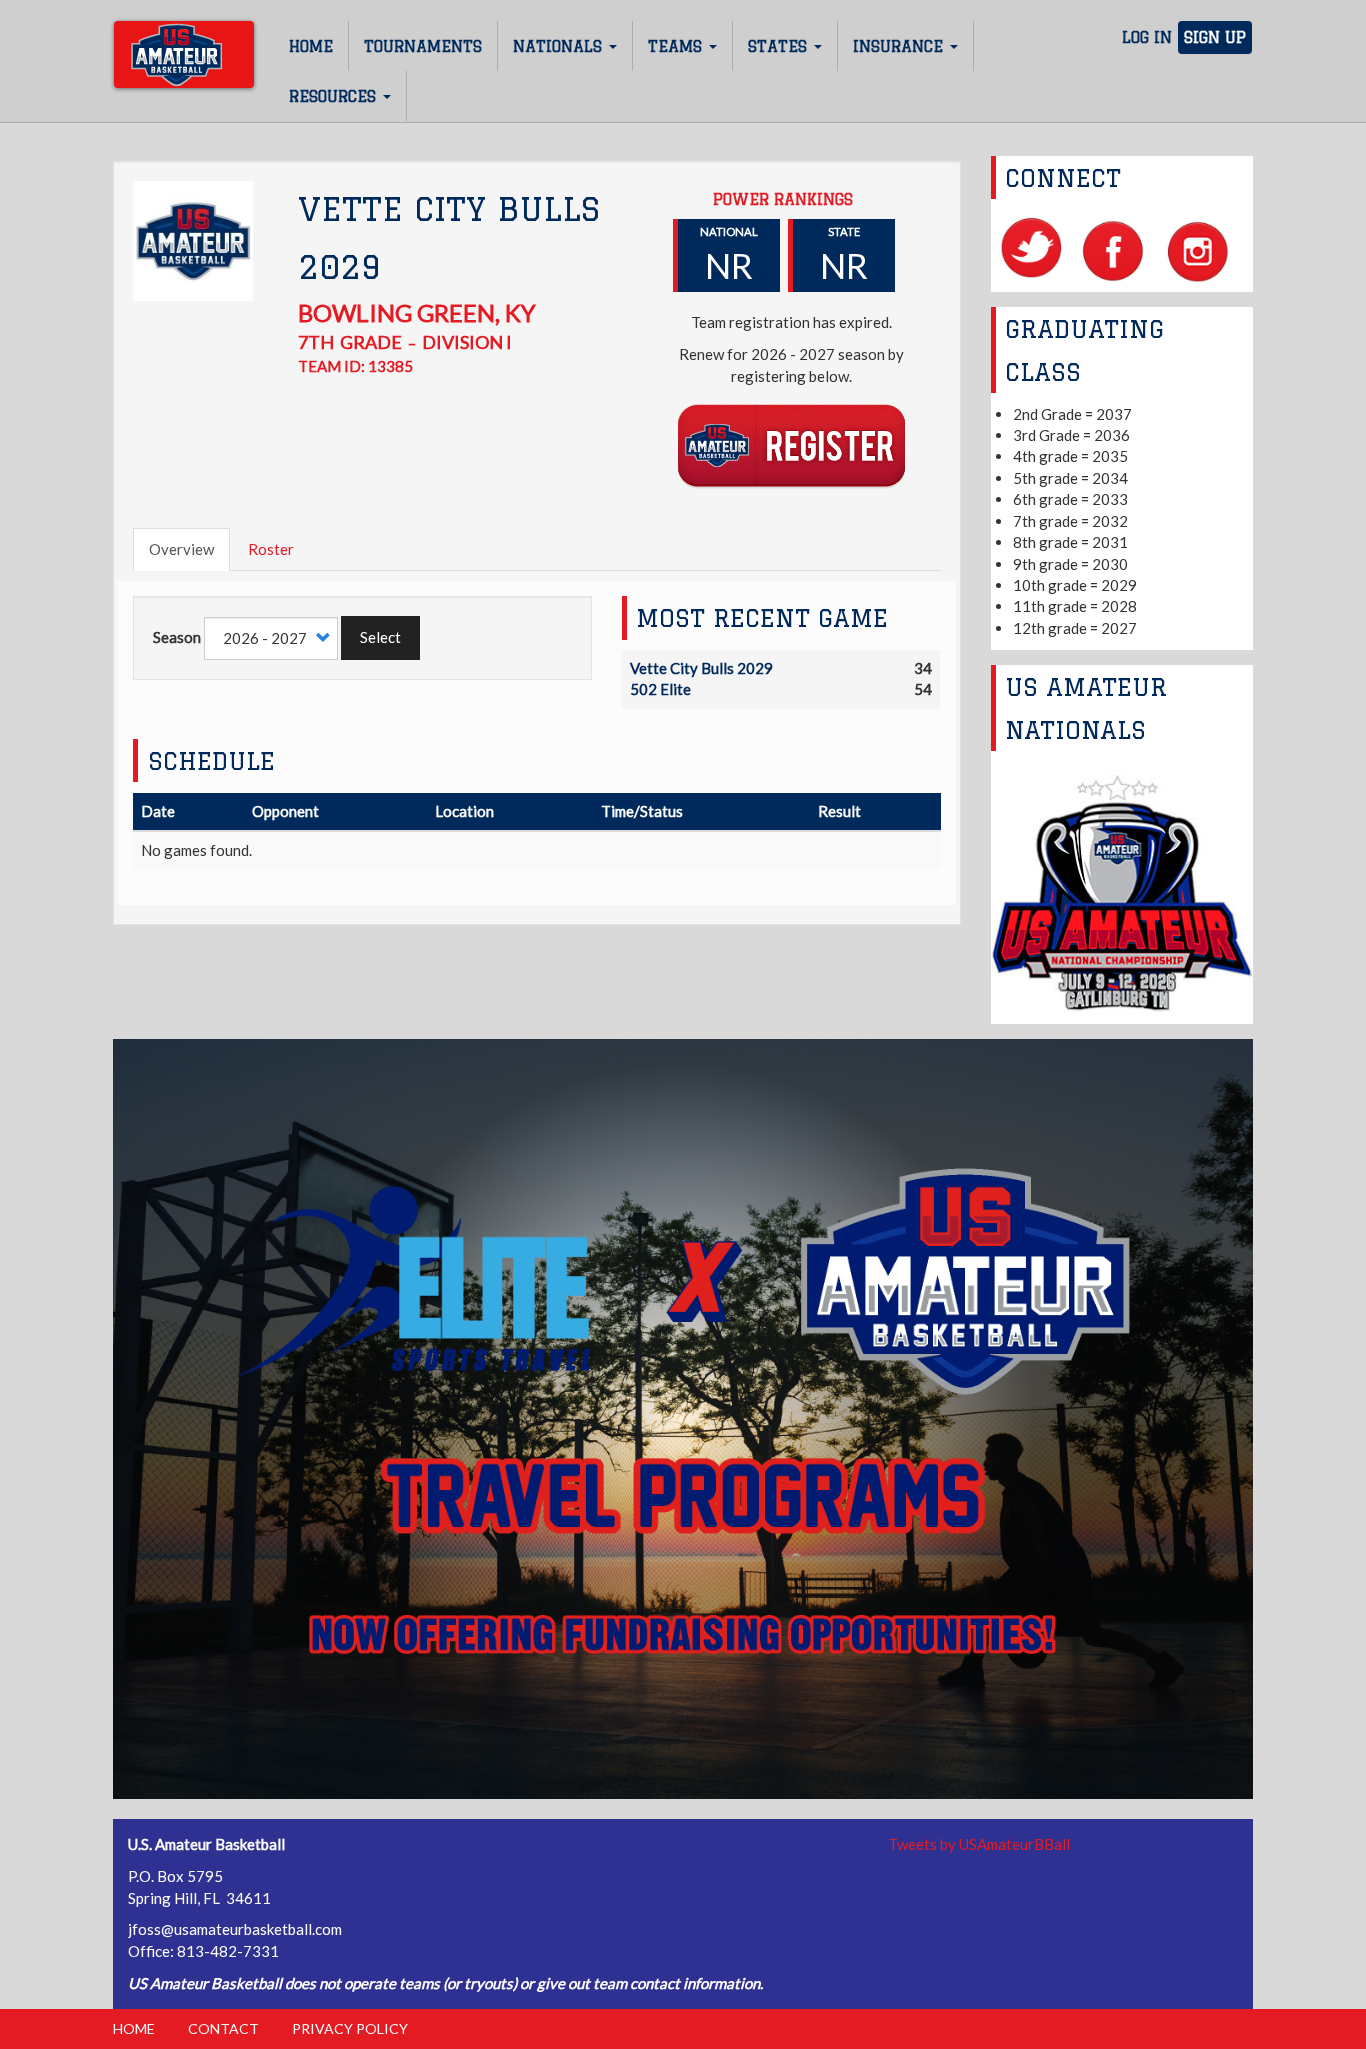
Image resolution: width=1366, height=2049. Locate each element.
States (780, 46)
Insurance (900, 46)
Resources (335, 96)
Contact (223, 2028)
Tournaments (423, 46)
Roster (271, 549)
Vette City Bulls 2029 (701, 668)
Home (311, 46)
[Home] (184, 54)
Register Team (791, 444)
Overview (181, 549)
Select (380, 637)
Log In (1147, 37)
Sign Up (1215, 37)
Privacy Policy (350, 2028)
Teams (677, 46)
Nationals (560, 46)
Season (177, 637)
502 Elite (660, 689)
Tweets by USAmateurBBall (979, 1844)
